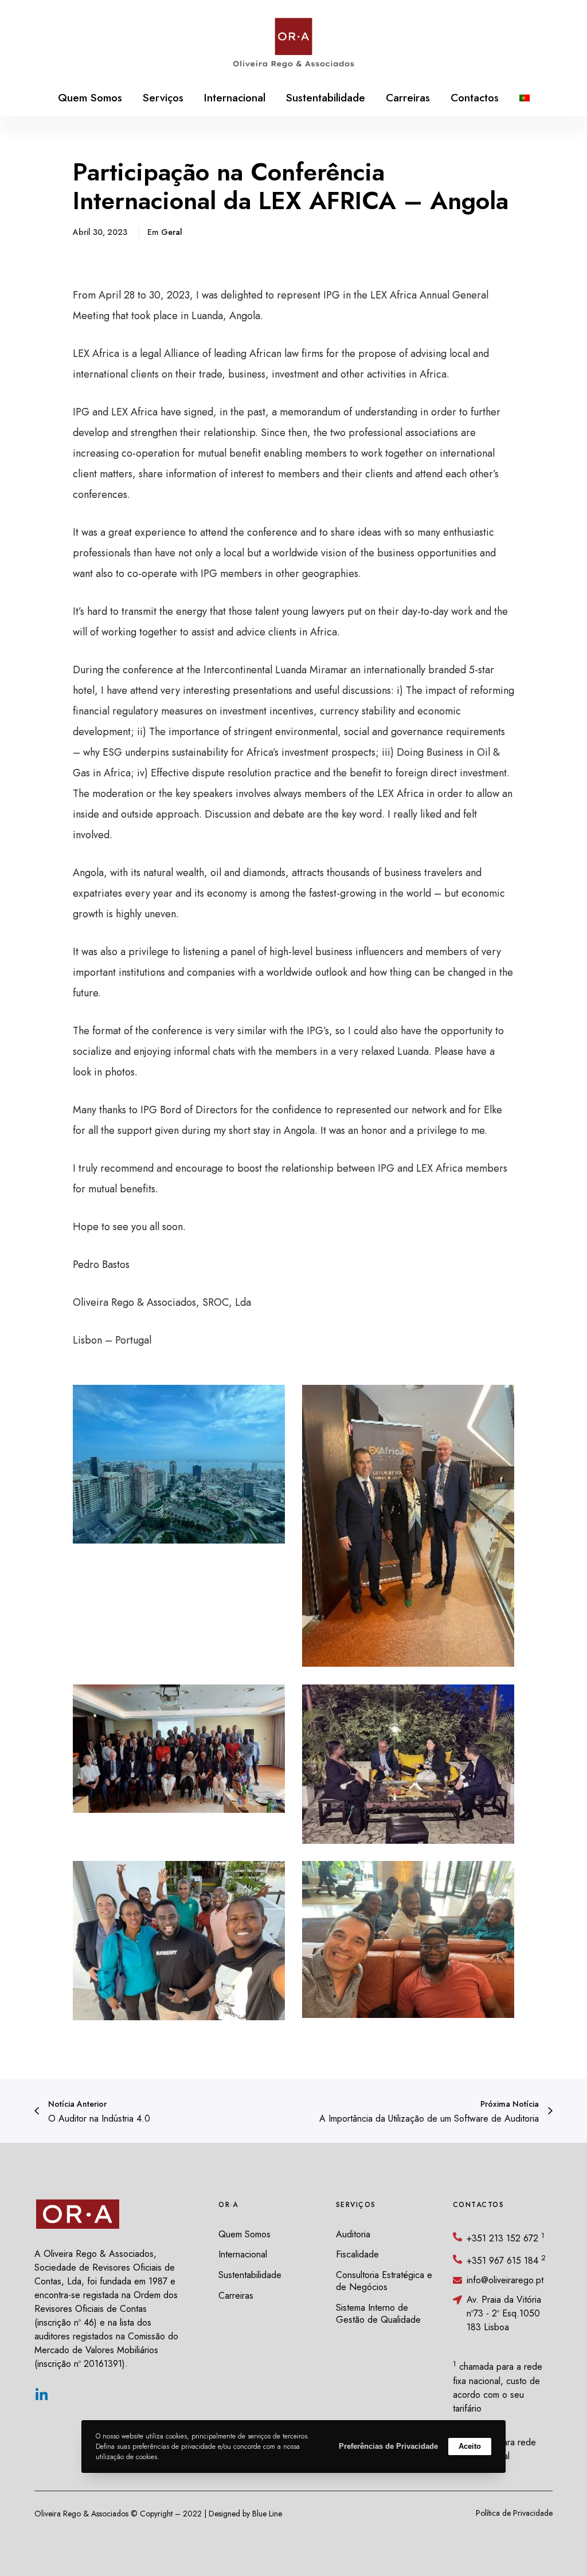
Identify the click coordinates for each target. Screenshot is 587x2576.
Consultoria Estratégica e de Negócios (384, 2281)
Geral (172, 232)
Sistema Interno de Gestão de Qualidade (378, 2314)
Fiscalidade (357, 2254)
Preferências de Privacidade (388, 2446)
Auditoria (353, 2234)
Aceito (470, 2446)
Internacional (243, 2254)
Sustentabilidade (250, 2275)
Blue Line (267, 2514)
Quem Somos (244, 2234)
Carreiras (236, 2296)
